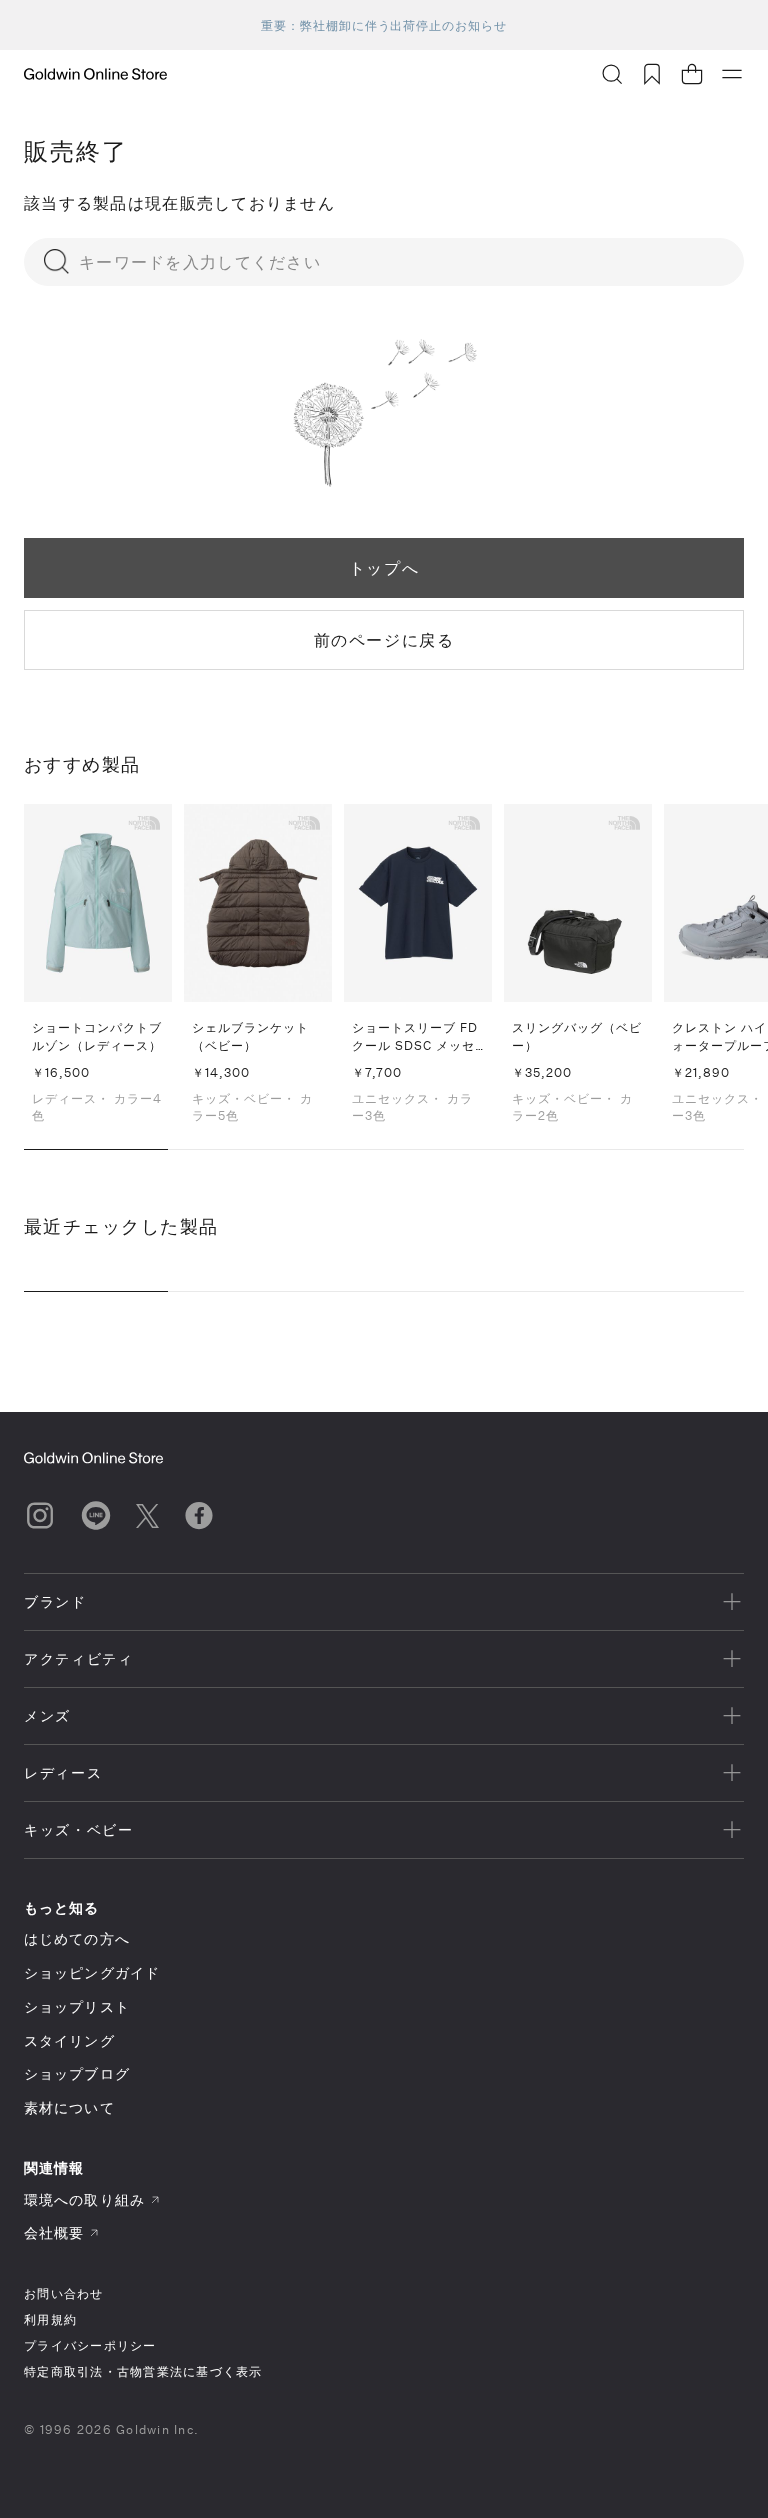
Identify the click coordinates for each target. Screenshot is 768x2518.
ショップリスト (77, 2006)
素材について (69, 2107)
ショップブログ (77, 2073)
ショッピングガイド (92, 1972)
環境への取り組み (84, 2199)
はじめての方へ (77, 1938)
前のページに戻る (384, 639)
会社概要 (54, 2232)
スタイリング (69, 2040)
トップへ (384, 567)
